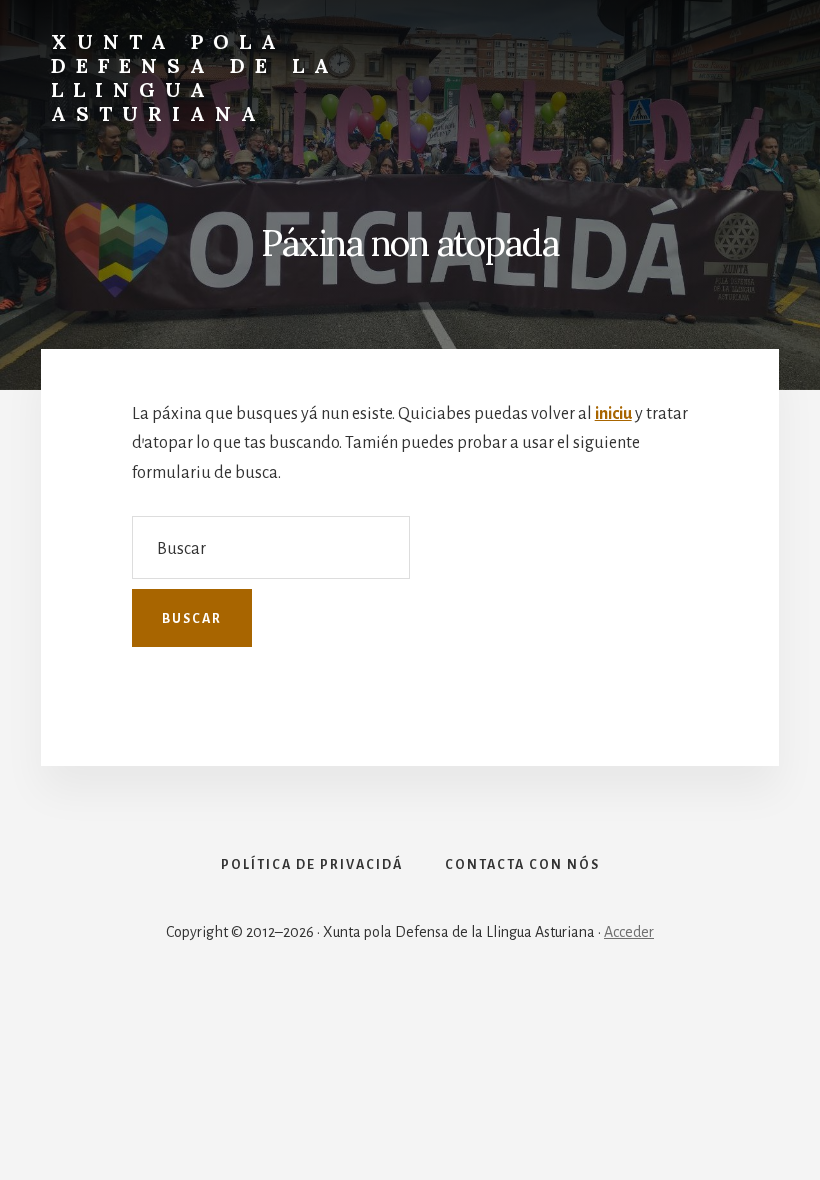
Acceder (629, 932)
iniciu (613, 414)
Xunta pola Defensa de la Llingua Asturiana (195, 77)
